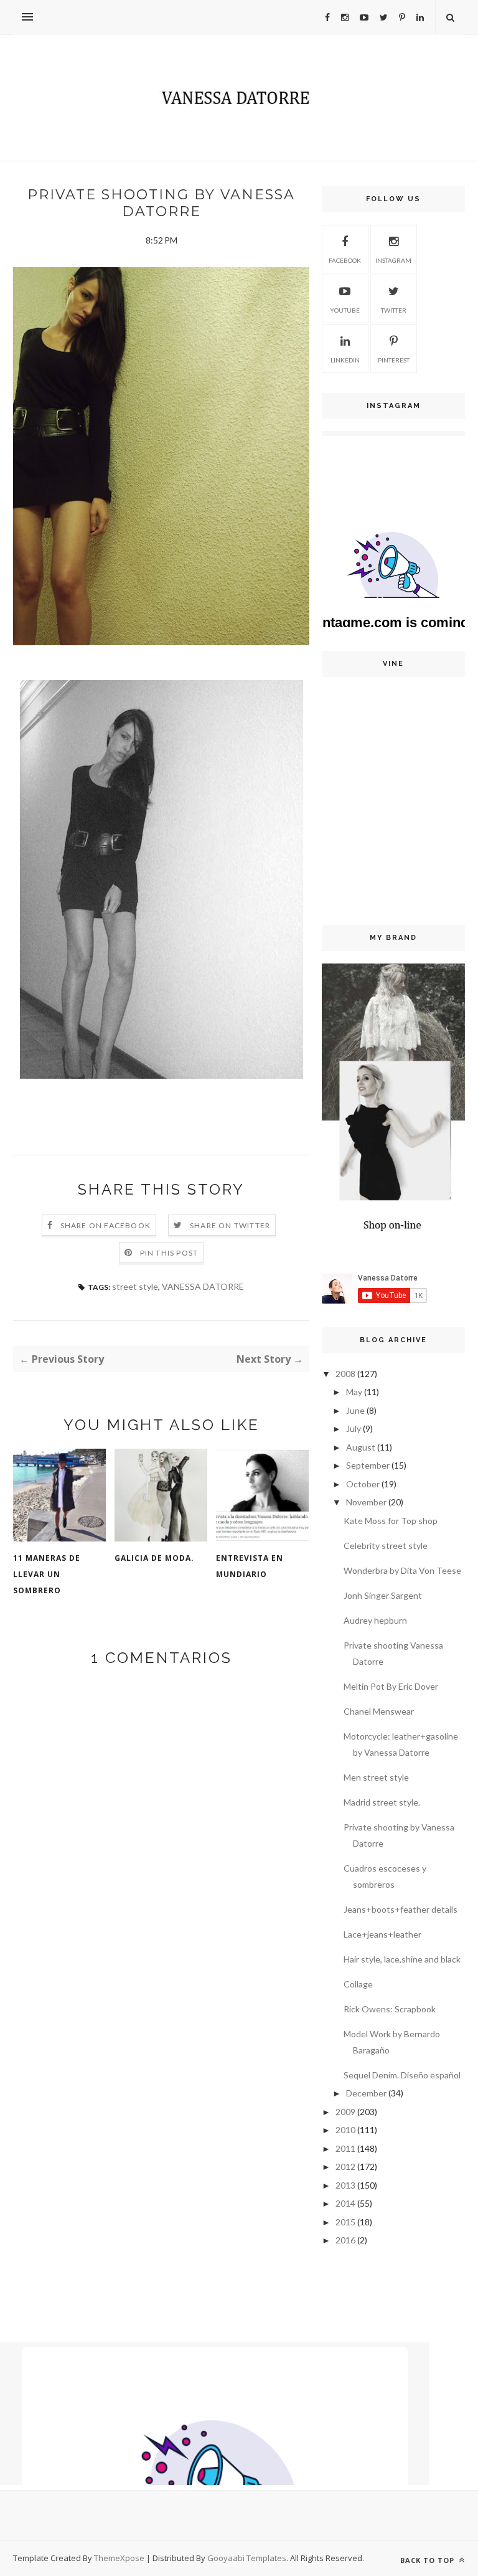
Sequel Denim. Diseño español (402, 2075)
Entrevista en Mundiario (250, 1566)
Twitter (394, 310)
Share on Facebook (105, 1225)
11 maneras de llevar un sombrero (47, 1574)
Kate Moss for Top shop (391, 1521)
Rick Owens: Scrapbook (390, 2009)
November (366, 1502)
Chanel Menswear (379, 1711)
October (363, 1484)
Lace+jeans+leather (382, 1934)
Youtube (345, 310)
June (355, 1410)
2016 (345, 2240)
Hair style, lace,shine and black (402, 1959)
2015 (345, 2222)
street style (135, 1286)
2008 (345, 1374)
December (366, 2093)
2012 (345, 2166)
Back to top (429, 2560)
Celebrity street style (386, 1546)
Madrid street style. (382, 1802)
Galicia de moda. (154, 1558)
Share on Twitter (230, 1225)
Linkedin (345, 360)
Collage (358, 1984)
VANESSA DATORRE (203, 1286)
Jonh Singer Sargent (383, 1595)
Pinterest (394, 360)
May (354, 1392)
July (354, 1428)
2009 (345, 2112)
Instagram (393, 260)
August (361, 1447)
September (368, 1465)
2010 (345, 2130)
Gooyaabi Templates (247, 2558)
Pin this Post (169, 1253)
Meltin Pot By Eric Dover (391, 1686)
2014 (345, 2203)
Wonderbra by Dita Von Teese (402, 1570)
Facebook (345, 260)
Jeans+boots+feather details (401, 1909)
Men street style (376, 1777)
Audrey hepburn (375, 1620)
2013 (345, 2185)
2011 (345, 2148)
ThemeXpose (119, 2558)
